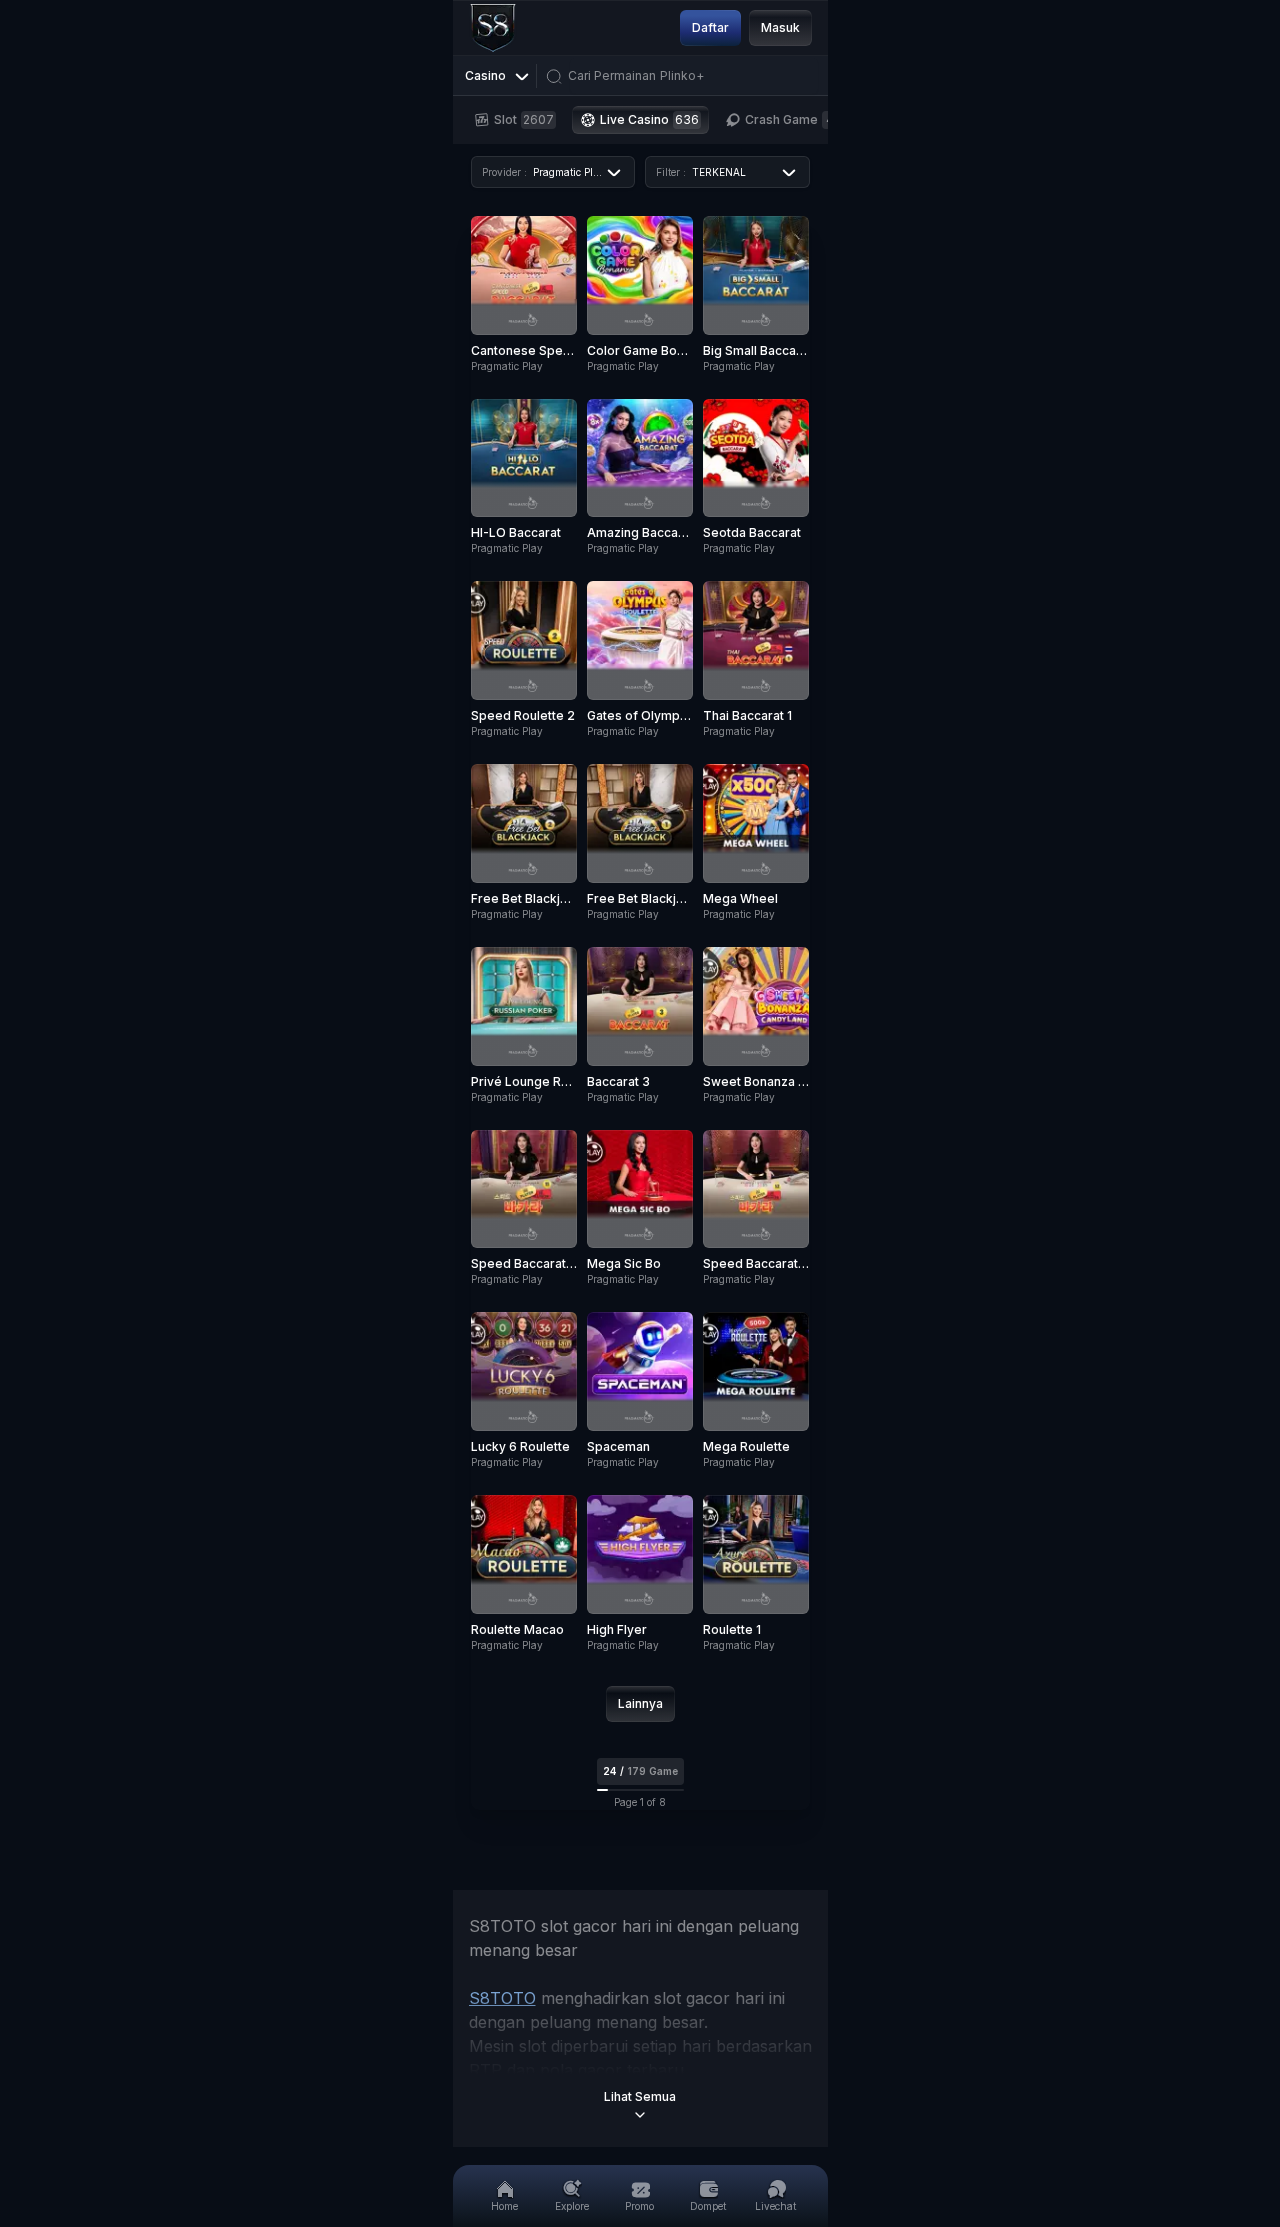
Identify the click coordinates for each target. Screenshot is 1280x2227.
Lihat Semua (640, 2096)
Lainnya (640, 1703)
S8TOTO (502, 1998)
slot (524, 119)
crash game (789, 119)
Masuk (780, 27)
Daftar (710, 27)
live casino (649, 119)
